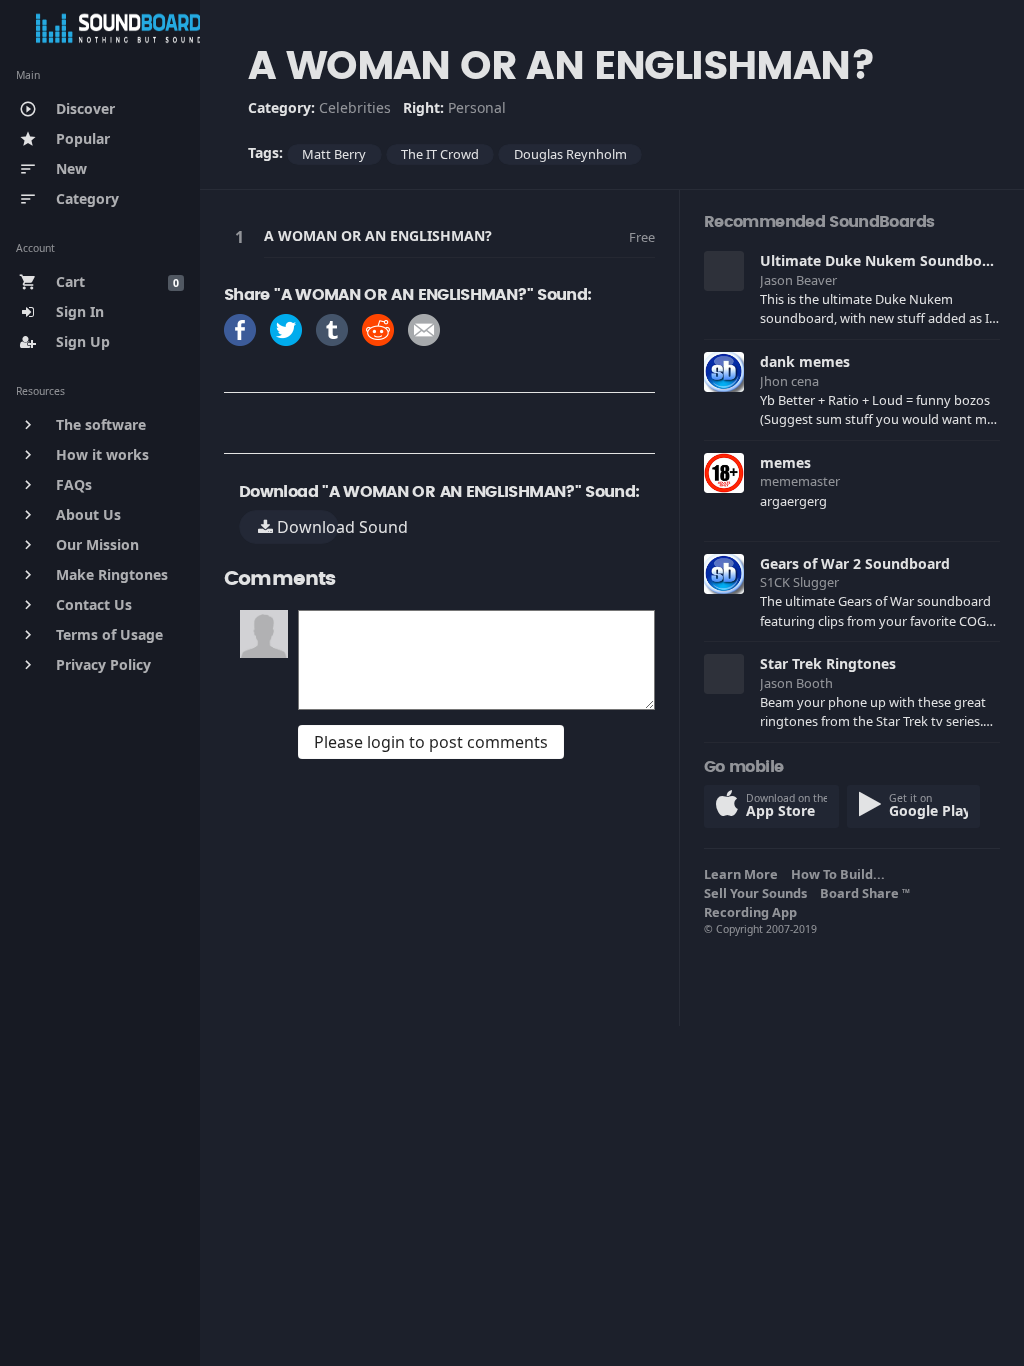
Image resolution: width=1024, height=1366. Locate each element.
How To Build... (841, 874)
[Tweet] (286, 328)
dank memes (805, 361)
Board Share (865, 893)
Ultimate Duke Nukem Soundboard (882, 260)
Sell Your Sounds (758, 893)
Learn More (744, 874)
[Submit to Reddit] (378, 328)
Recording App (753, 912)
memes (785, 462)
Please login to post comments (431, 742)
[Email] (424, 328)
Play (243, 236)
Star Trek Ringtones (828, 663)
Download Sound (306, 527)
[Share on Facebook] (240, 328)
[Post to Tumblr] (332, 328)
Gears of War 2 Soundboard (855, 563)
